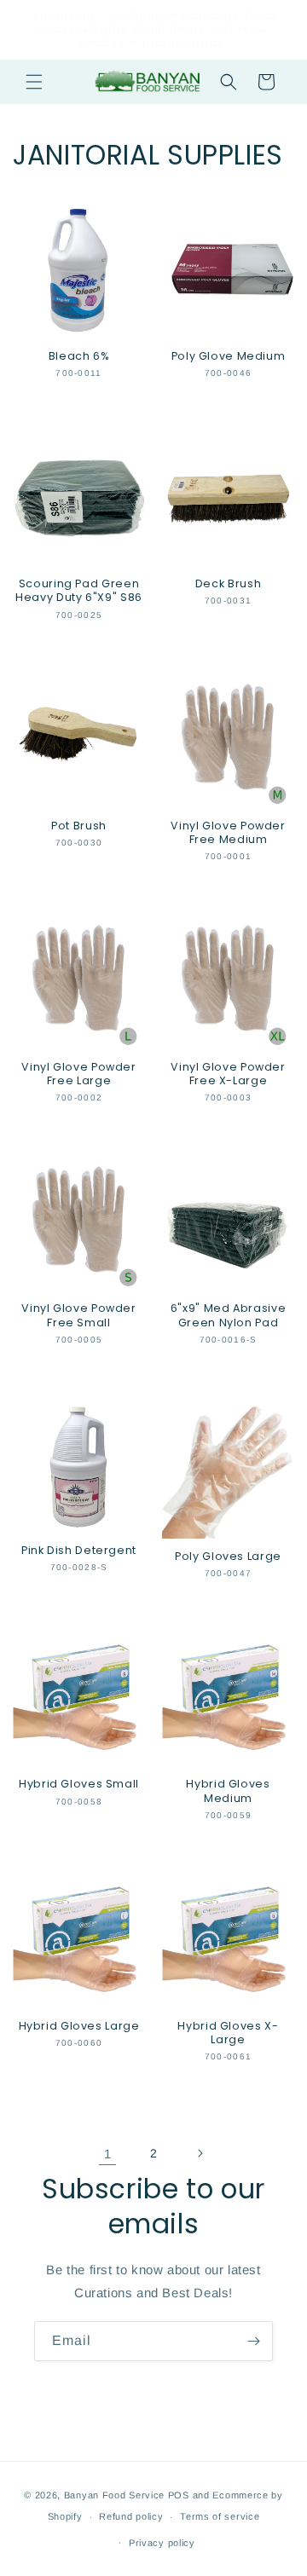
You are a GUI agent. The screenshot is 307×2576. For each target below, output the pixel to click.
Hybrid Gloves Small (79, 1784)
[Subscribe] (253, 2341)
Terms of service (220, 2516)
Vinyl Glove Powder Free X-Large (228, 1074)
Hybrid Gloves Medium (228, 1791)
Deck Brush (228, 584)
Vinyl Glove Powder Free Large (78, 1074)
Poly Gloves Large (228, 1557)
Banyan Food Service (114, 2495)
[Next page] (200, 2153)
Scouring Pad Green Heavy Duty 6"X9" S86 (79, 591)
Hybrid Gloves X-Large (228, 2033)
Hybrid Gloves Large (79, 2026)
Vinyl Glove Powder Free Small (78, 1315)
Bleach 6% (79, 356)
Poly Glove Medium (229, 356)
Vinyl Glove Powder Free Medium (228, 833)
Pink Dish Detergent (79, 1551)
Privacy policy (162, 2543)
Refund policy (131, 2516)
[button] (34, 82)
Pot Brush (79, 826)
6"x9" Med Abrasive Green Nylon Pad (228, 1315)
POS (179, 2495)
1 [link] (108, 2154)
